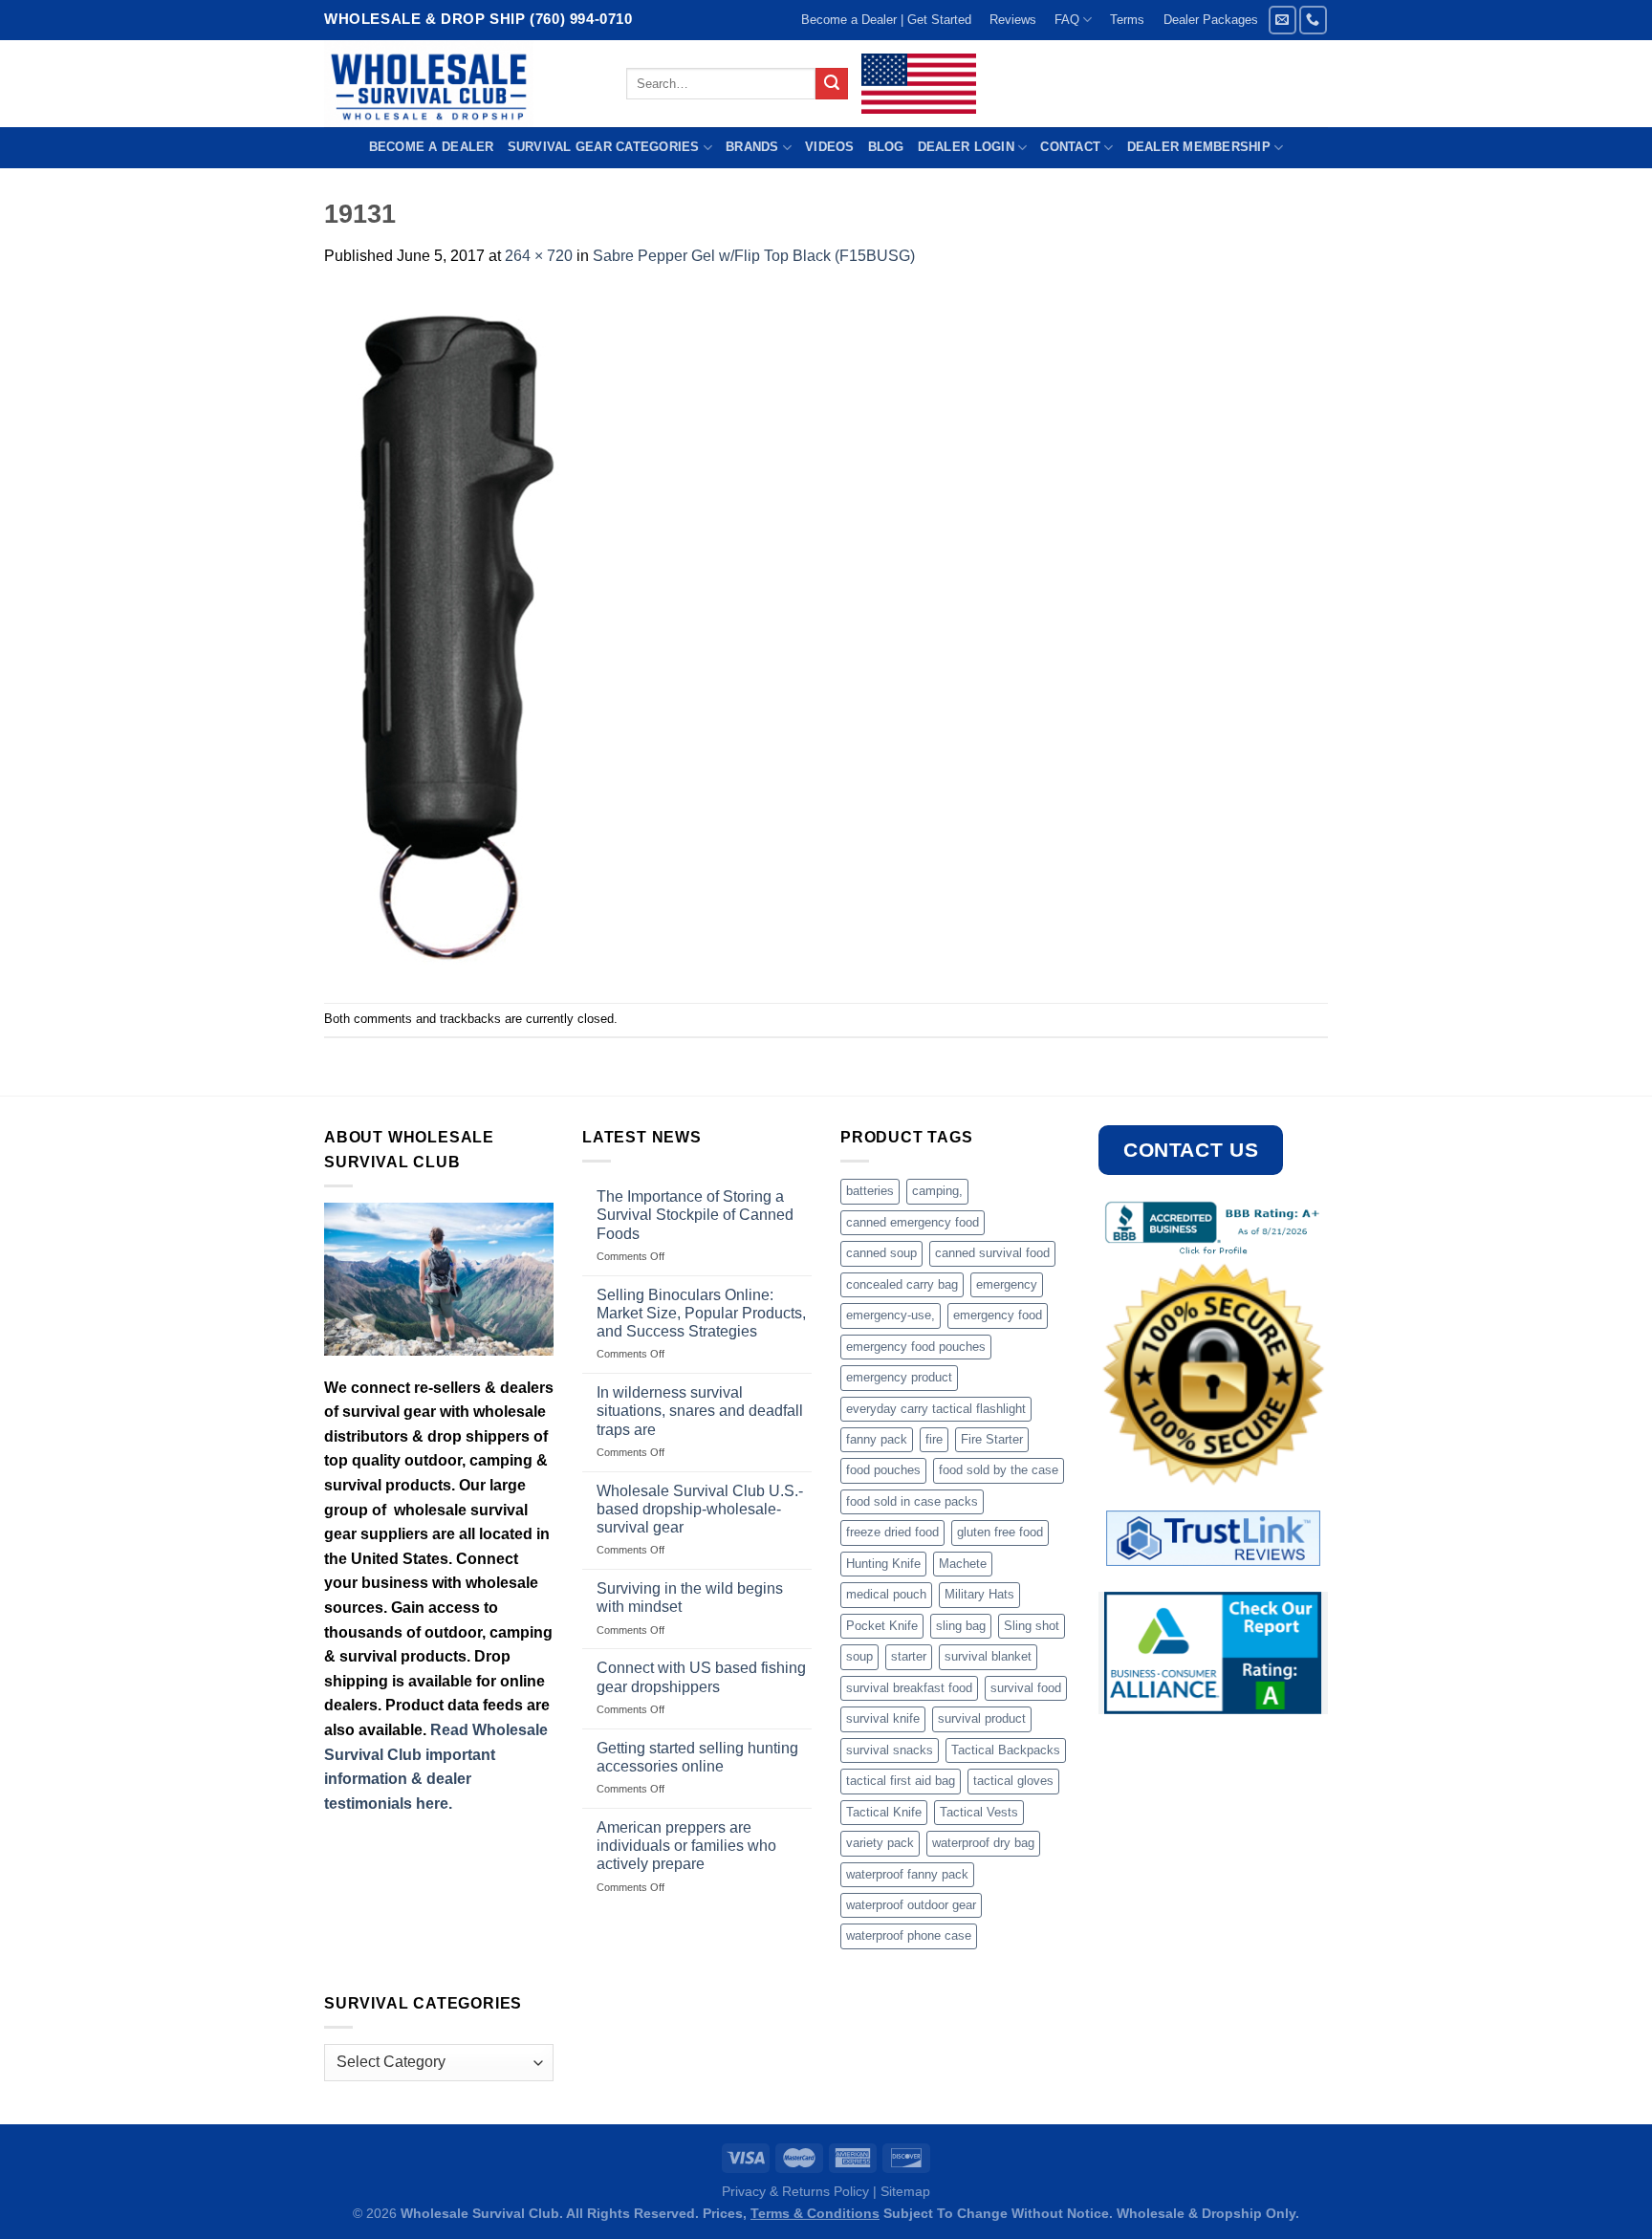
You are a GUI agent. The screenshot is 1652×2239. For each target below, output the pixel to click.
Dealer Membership (1199, 147)
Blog (886, 147)
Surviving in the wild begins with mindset (690, 1598)
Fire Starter (992, 1439)
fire (934, 1439)
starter (909, 1656)
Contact (1070, 147)
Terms (1127, 20)
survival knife (883, 1718)
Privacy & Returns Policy (795, 2191)
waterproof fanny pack (907, 1874)
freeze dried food (892, 1532)
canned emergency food (913, 1222)
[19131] (450, 634)
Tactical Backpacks (1006, 1750)
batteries (870, 1191)
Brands (752, 147)
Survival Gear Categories (604, 147)
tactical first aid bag (901, 1781)
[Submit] (832, 84)
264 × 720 (539, 256)
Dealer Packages (1211, 20)
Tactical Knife (884, 1812)
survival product (982, 1718)
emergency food (998, 1315)
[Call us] (1313, 20)
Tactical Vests (979, 1812)
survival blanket (988, 1656)
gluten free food (1000, 1532)
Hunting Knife (883, 1564)
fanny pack (877, 1439)
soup (859, 1656)
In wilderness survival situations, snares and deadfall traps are (700, 1411)
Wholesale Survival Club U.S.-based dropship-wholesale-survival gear (700, 1509)
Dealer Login (966, 147)
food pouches (883, 1470)
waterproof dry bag (983, 1843)
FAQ (1067, 20)
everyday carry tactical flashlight (936, 1409)
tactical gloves (1013, 1781)
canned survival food (992, 1253)
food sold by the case (999, 1470)
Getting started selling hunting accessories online (697, 1757)
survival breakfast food (909, 1688)
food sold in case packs (912, 1501)
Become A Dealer (432, 147)
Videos (830, 147)
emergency (1007, 1284)
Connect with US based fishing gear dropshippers (701, 1677)
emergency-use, (891, 1315)
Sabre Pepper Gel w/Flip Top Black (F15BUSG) (754, 256)
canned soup (881, 1253)
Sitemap (905, 2191)
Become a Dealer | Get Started (886, 20)
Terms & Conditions (815, 2213)
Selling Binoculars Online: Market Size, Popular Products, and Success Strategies (701, 1313)
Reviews (1013, 20)
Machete (963, 1564)
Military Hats (979, 1594)
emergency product (899, 1377)
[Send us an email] (1282, 20)
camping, (937, 1191)
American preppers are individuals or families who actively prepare (686, 1846)
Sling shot (1032, 1626)
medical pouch (886, 1594)
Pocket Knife (882, 1626)
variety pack (880, 1843)
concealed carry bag (902, 1284)
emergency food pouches (916, 1347)
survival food (1026, 1688)
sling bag (961, 1626)
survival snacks (890, 1750)
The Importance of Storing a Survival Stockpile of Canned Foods (695, 1215)
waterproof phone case (909, 1935)
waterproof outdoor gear (911, 1905)
